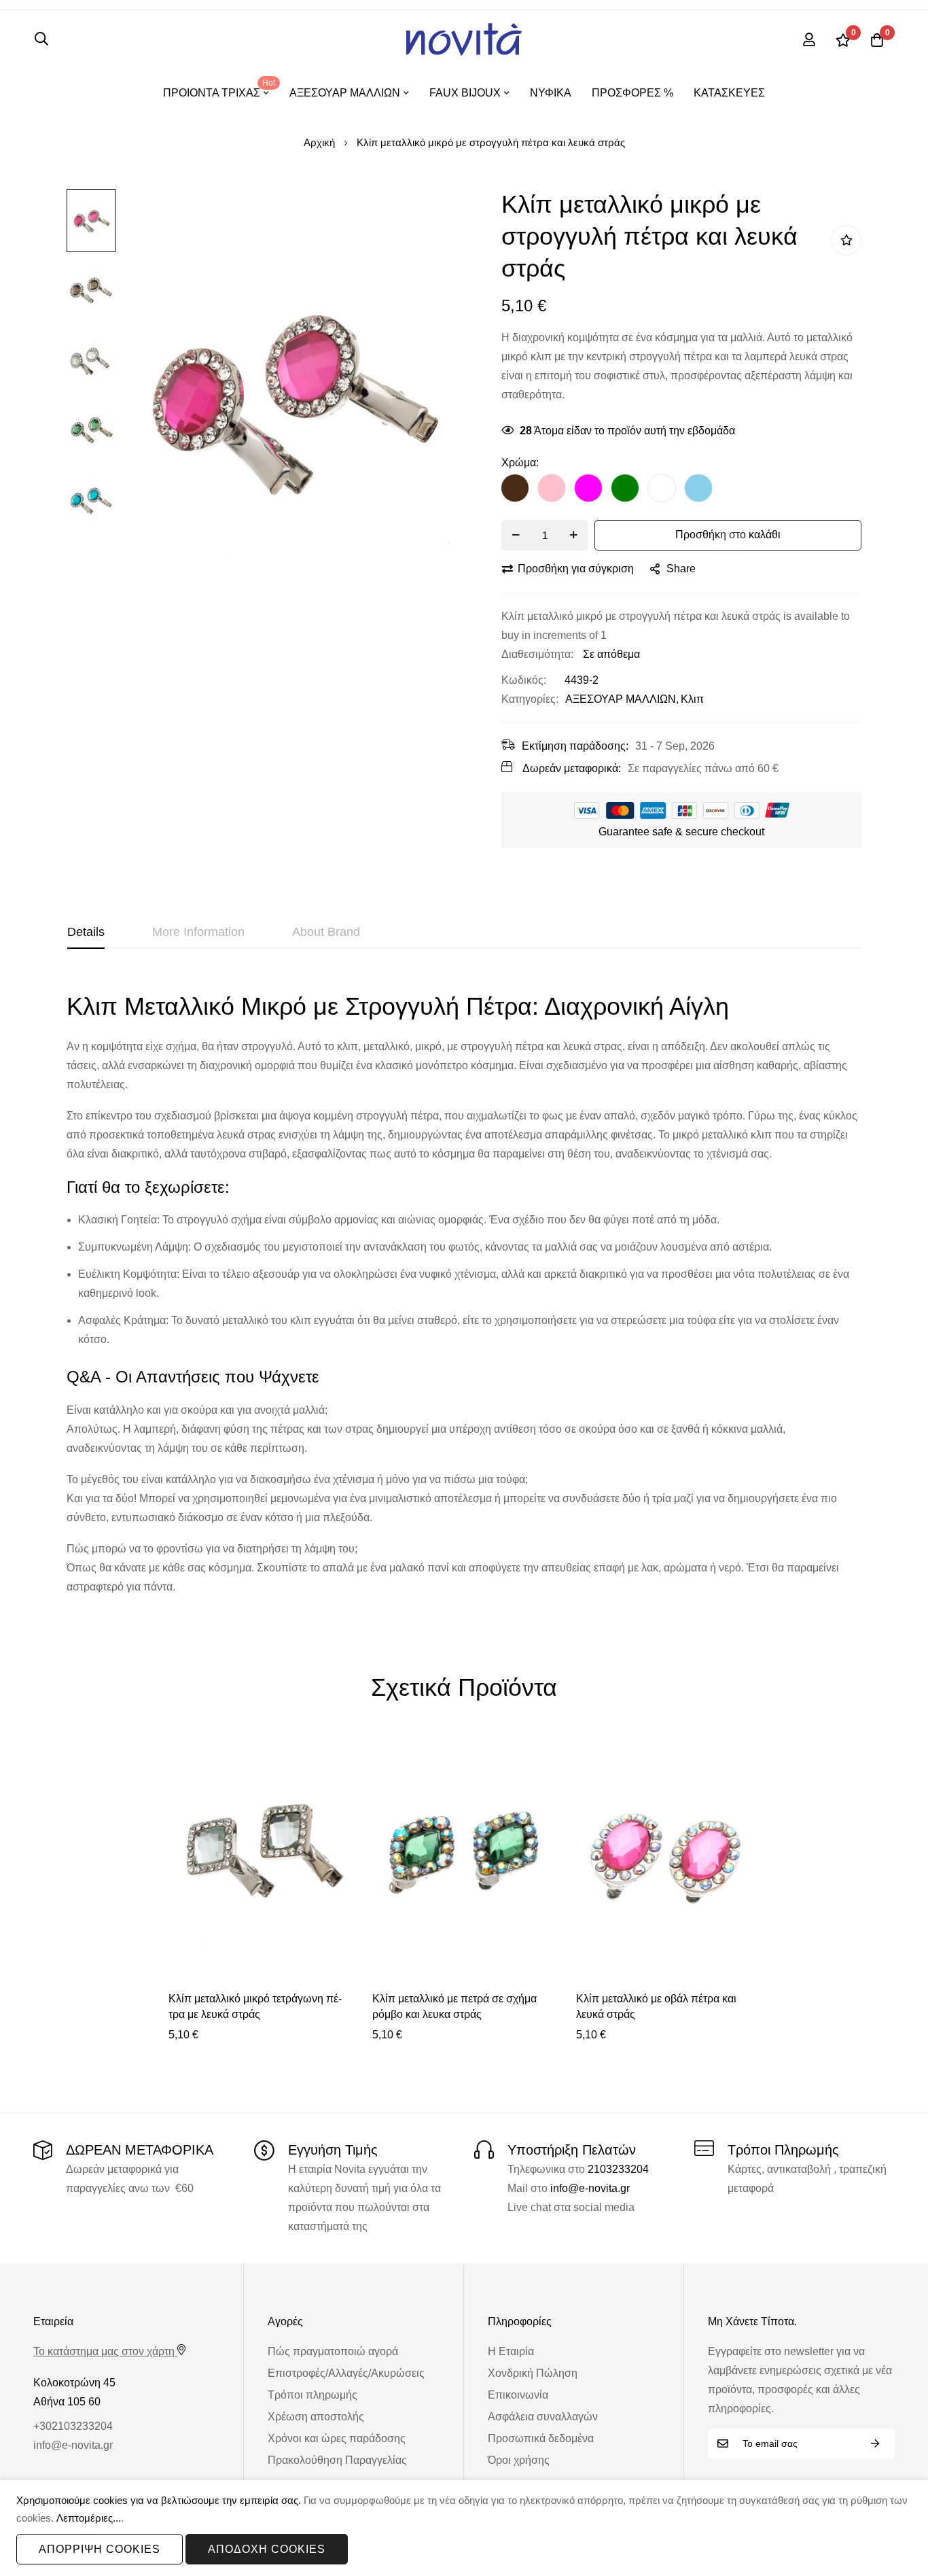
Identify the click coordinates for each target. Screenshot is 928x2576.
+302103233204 (73, 2426)
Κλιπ (692, 699)
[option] (515, 488)
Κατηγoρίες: (530, 699)
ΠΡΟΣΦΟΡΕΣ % (632, 93)
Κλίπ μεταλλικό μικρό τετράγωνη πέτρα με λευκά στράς (255, 2006)
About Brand (326, 932)
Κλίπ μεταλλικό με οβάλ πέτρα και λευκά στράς (656, 2006)
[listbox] (681, 491)
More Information (198, 932)
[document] (464, 2528)
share (681, 569)
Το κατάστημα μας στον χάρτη (104, 2351)
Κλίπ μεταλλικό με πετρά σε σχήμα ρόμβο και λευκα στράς (454, 2006)
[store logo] (464, 39)
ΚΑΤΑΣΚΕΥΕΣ (729, 93)
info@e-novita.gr (590, 2188)
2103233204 (618, 2169)
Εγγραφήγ (875, 2444)
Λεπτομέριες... (89, 2518)
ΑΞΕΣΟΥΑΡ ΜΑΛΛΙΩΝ (621, 699)
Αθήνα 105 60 (67, 2402)
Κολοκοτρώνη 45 (74, 2383)
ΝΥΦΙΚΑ (551, 93)
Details (86, 932)
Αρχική (319, 142)
